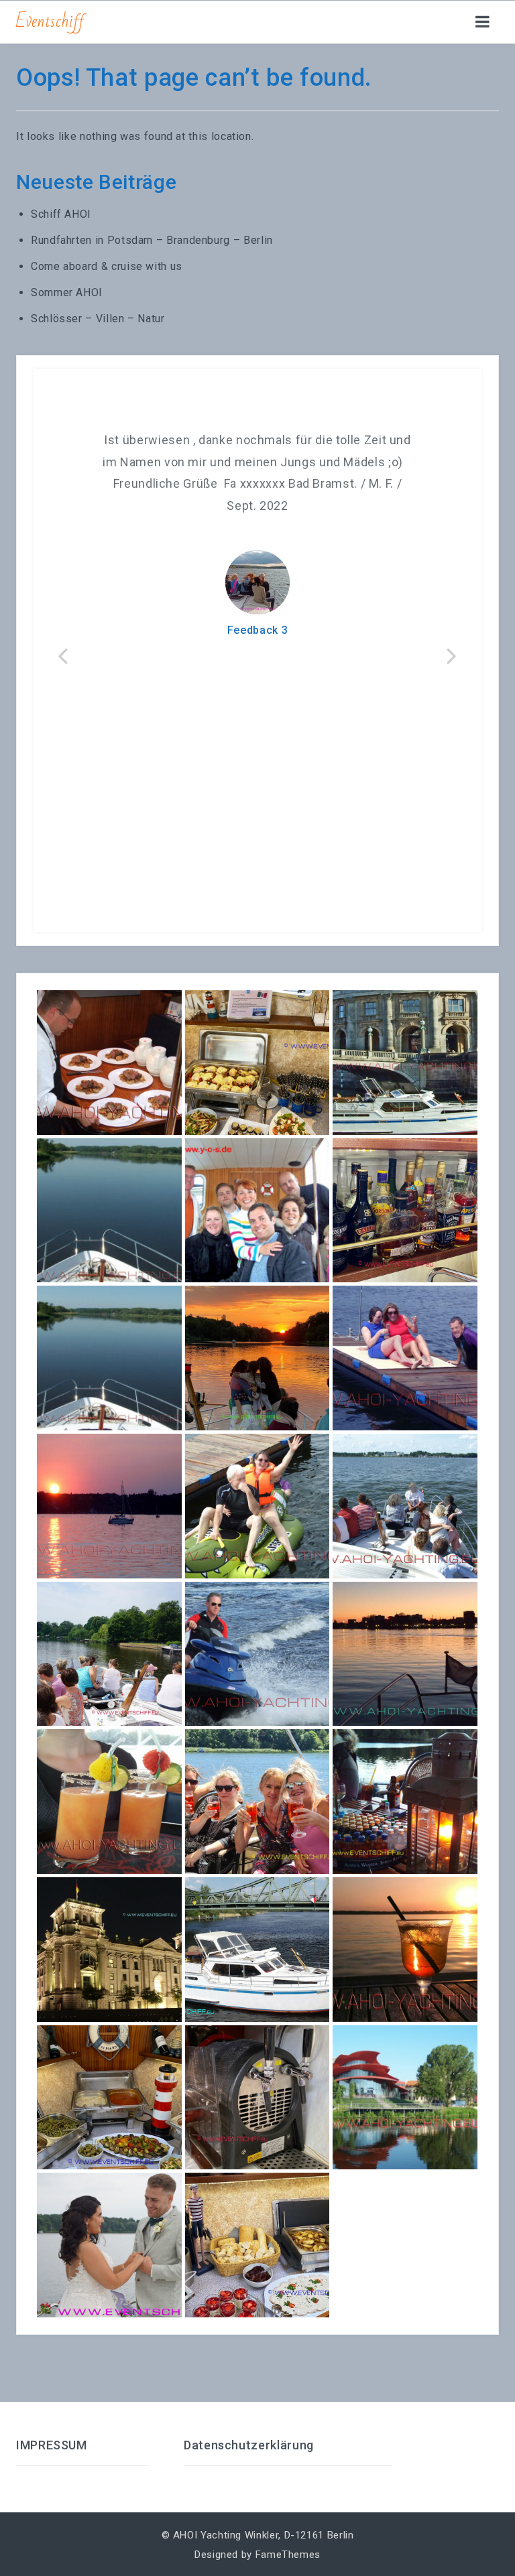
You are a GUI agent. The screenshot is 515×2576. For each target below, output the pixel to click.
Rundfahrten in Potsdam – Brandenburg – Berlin (152, 240)
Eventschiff (51, 21)
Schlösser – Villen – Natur (98, 319)
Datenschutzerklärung (249, 2445)
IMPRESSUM (52, 2445)
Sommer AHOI (67, 292)
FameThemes (288, 2555)
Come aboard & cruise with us (107, 266)
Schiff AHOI (61, 214)
